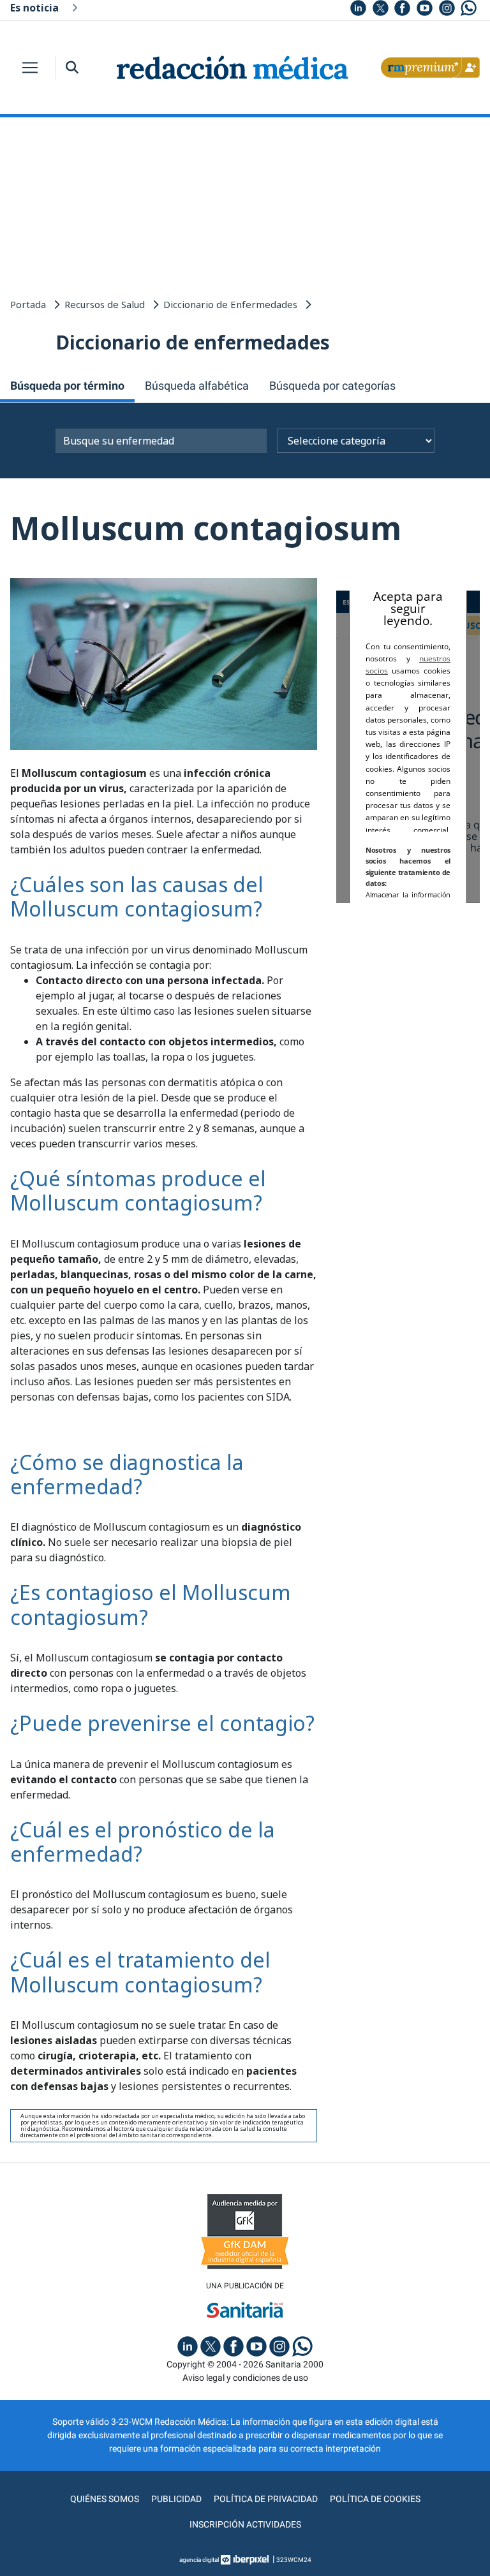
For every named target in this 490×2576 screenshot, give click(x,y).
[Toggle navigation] (30, 68)
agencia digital (199, 2560)
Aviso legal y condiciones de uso (245, 2378)
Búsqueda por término (67, 386)
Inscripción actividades (245, 2524)
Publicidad (176, 2499)
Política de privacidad (266, 2499)
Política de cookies (375, 2499)
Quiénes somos (105, 2499)
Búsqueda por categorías (332, 386)
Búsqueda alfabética (197, 386)
